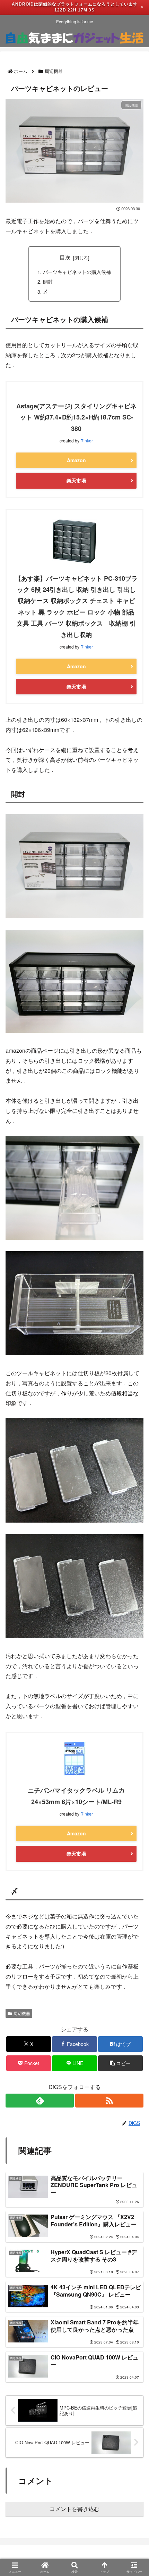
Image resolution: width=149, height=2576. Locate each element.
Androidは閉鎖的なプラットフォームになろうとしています (75, 4)
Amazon (76, 460)
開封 (48, 281)
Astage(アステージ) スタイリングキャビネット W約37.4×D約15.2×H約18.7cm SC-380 (76, 417)
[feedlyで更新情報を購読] (40, 2101)
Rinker (87, 441)
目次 (65, 257)
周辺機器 (22, 2013)
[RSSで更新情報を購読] (109, 2101)
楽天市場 (76, 480)
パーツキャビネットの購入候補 (77, 272)
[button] (120, 2063)
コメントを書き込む (74, 2509)
